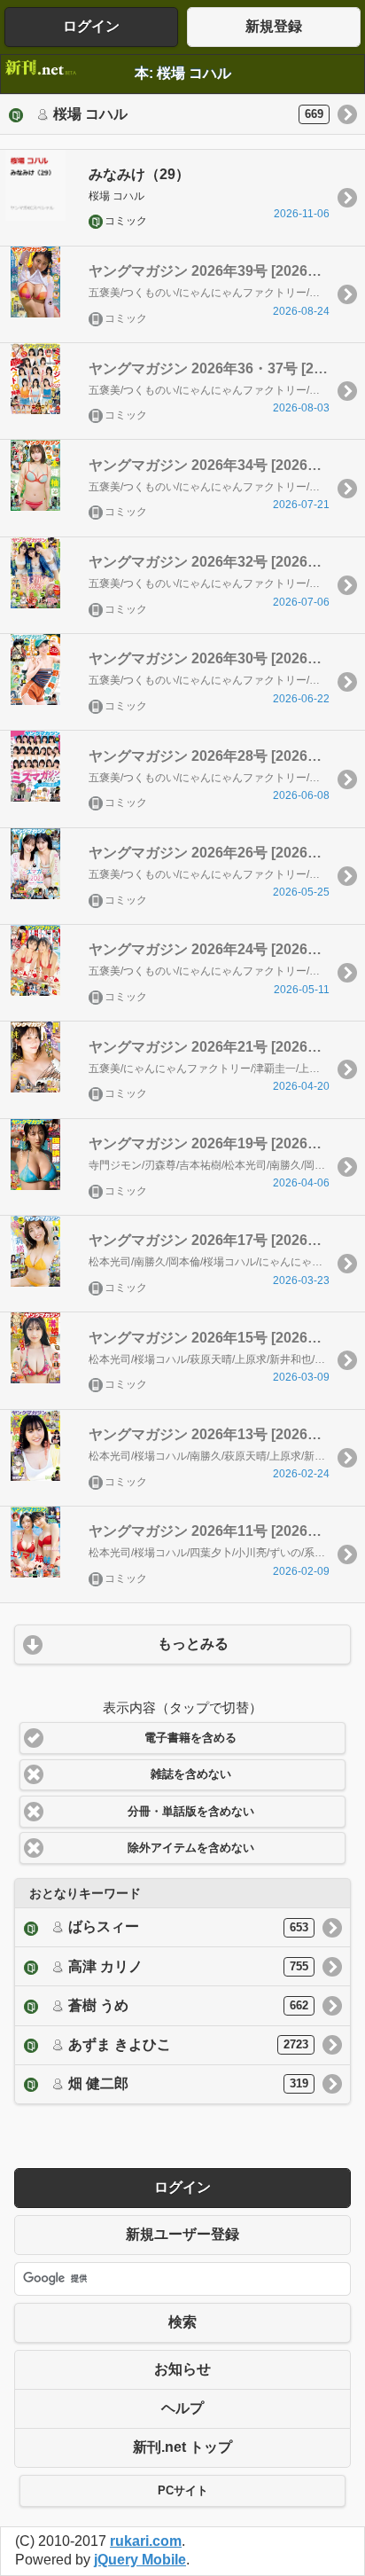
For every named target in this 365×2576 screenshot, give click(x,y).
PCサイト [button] (183, 2491)
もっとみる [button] (193, 1644)
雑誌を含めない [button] (191, 1774)
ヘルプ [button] (182, 2408)
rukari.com (146, 2541)
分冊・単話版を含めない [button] (191, 1812)
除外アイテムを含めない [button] (191, 1848)
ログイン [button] (91, 26)
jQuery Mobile (140, 2560)
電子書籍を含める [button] (190, 1738)
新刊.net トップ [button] (182, 2447)
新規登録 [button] (274, 26)
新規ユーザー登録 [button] (182, 2234)
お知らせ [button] (182, 2369)
